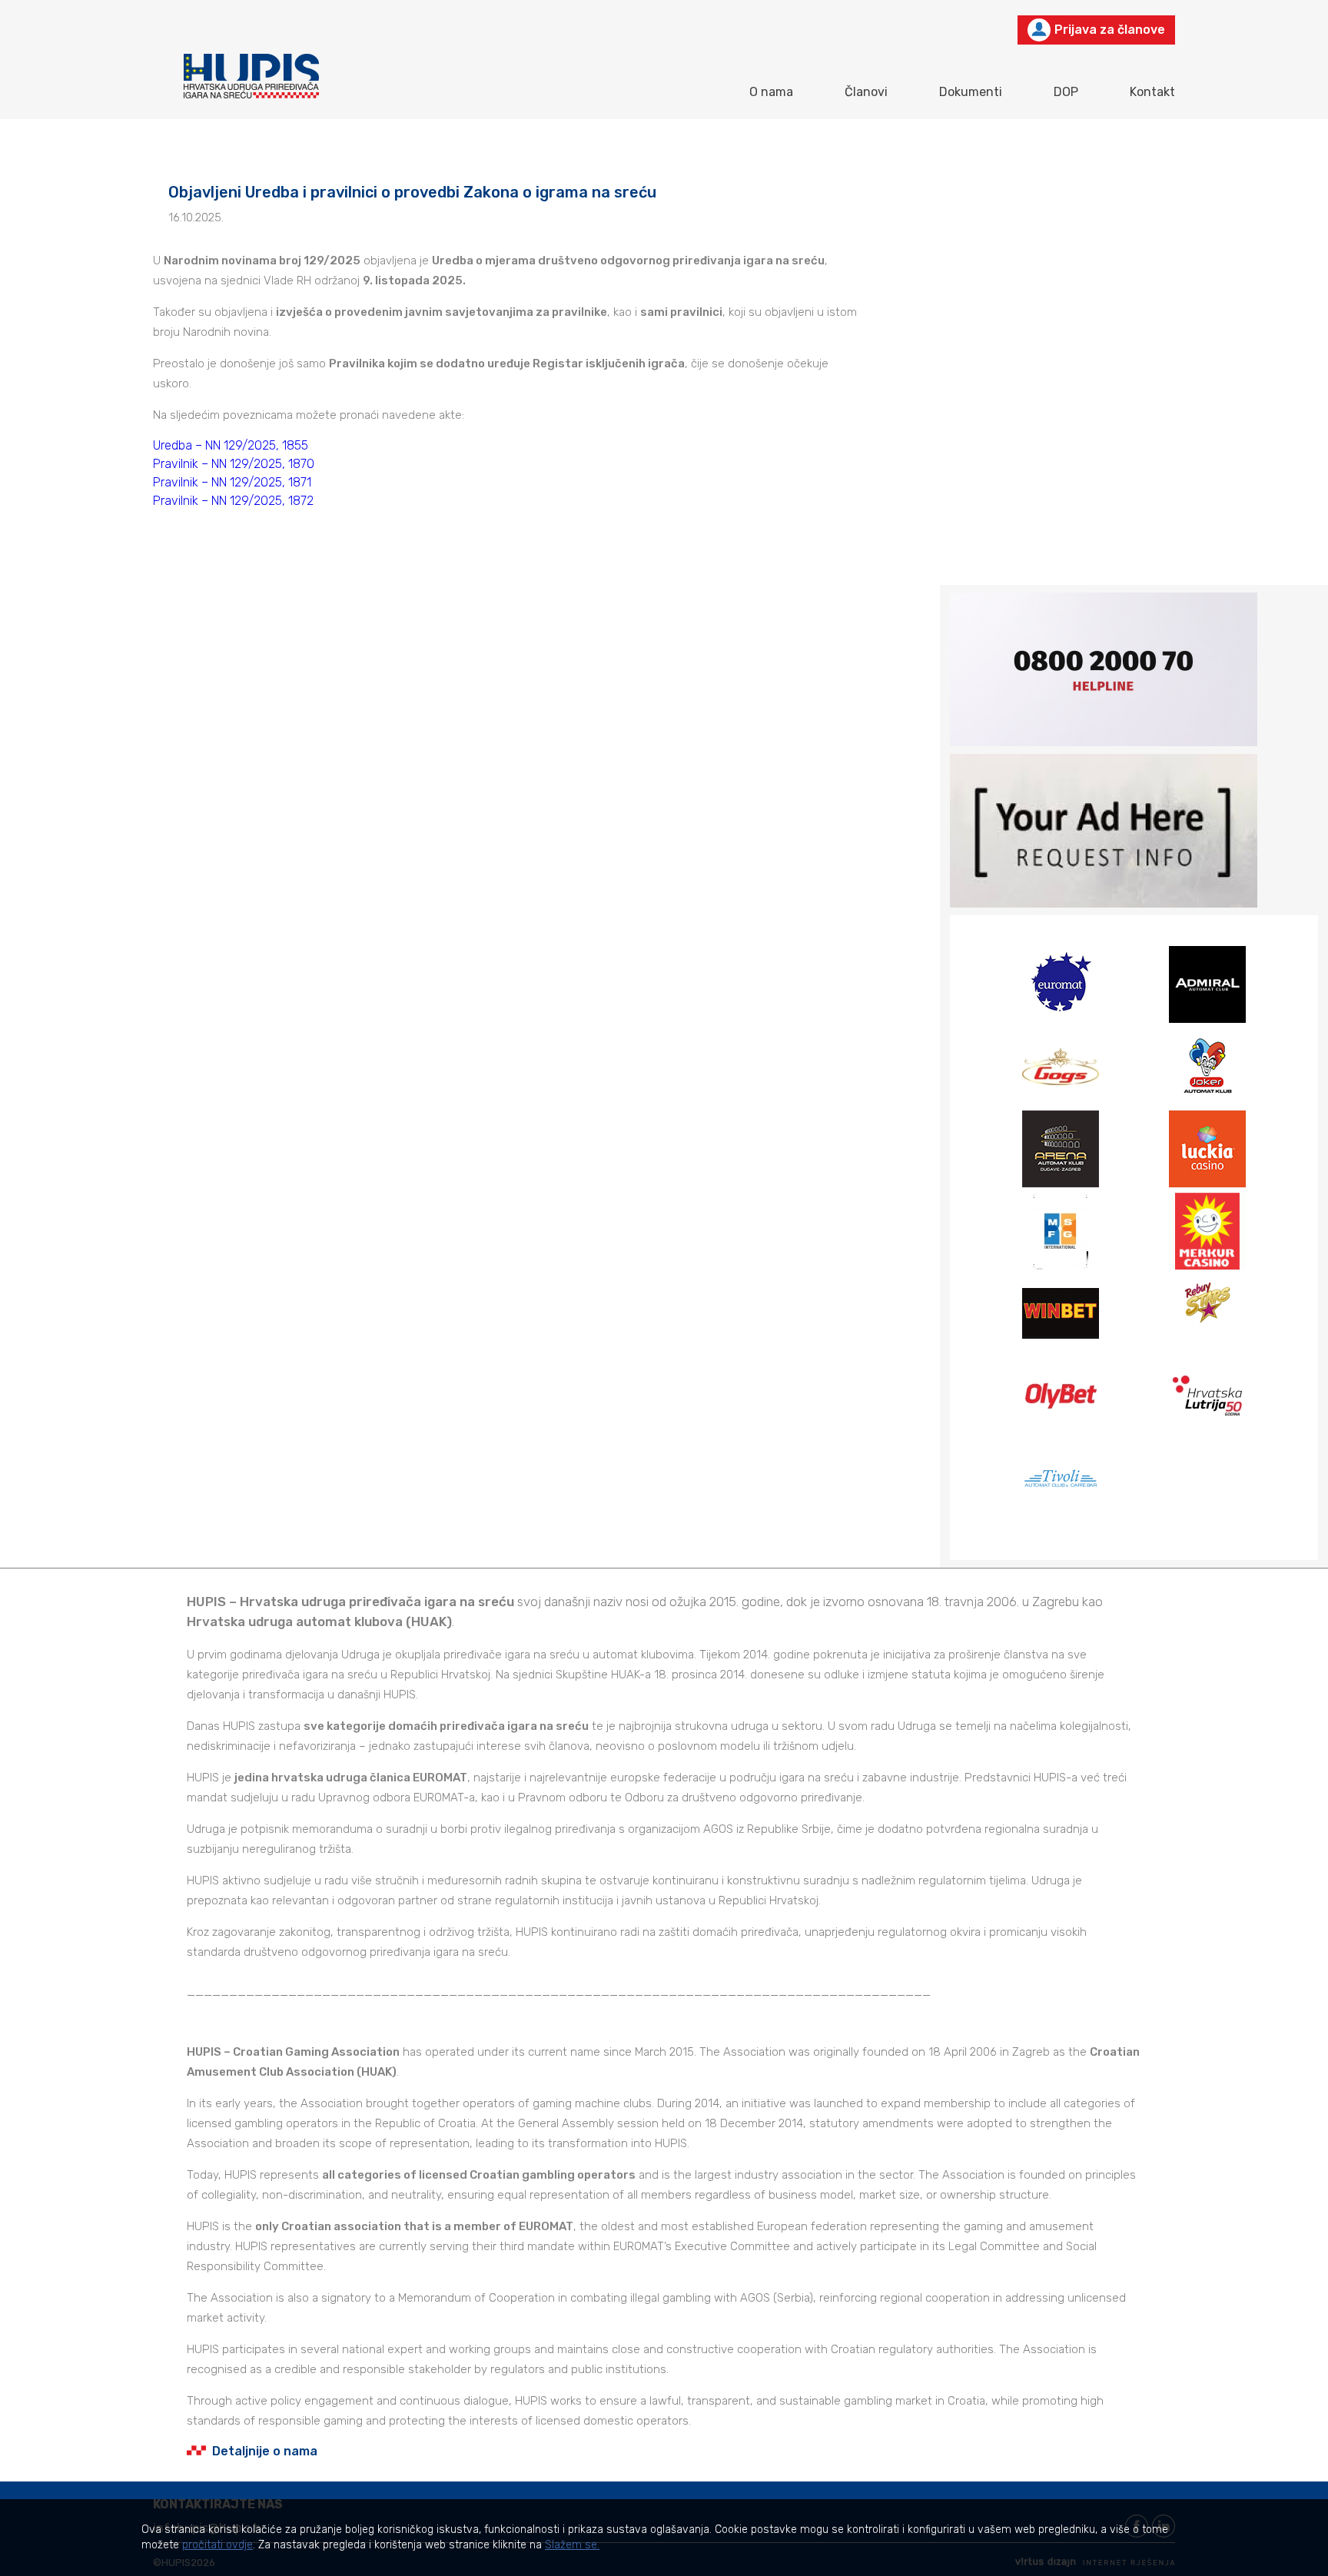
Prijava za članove (1110, 30)
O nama (771, 92)
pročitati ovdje (217, 2545)
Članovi (866, 92)
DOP (1066, 92)
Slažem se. (572, 2545)
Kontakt (1152, 92)
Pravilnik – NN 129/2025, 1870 (234, 464)
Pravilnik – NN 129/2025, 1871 (232, 482)
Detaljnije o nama (265, 2451)
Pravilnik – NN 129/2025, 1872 (233, 501)
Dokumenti (971, 92)
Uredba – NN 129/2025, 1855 (231, 445)
